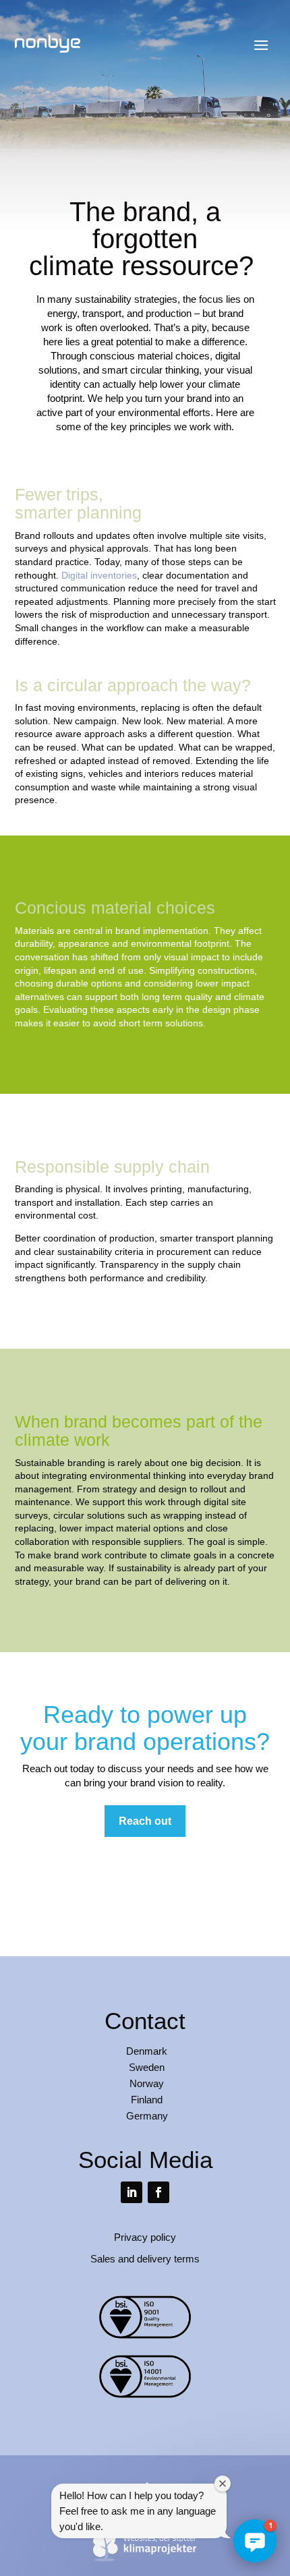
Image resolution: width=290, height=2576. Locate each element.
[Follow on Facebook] (158, 2192)
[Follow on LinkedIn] (132, 2192)
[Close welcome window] (223, 2484)
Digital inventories (99, 575)
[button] (255, 2541)
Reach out (145, 1821)
